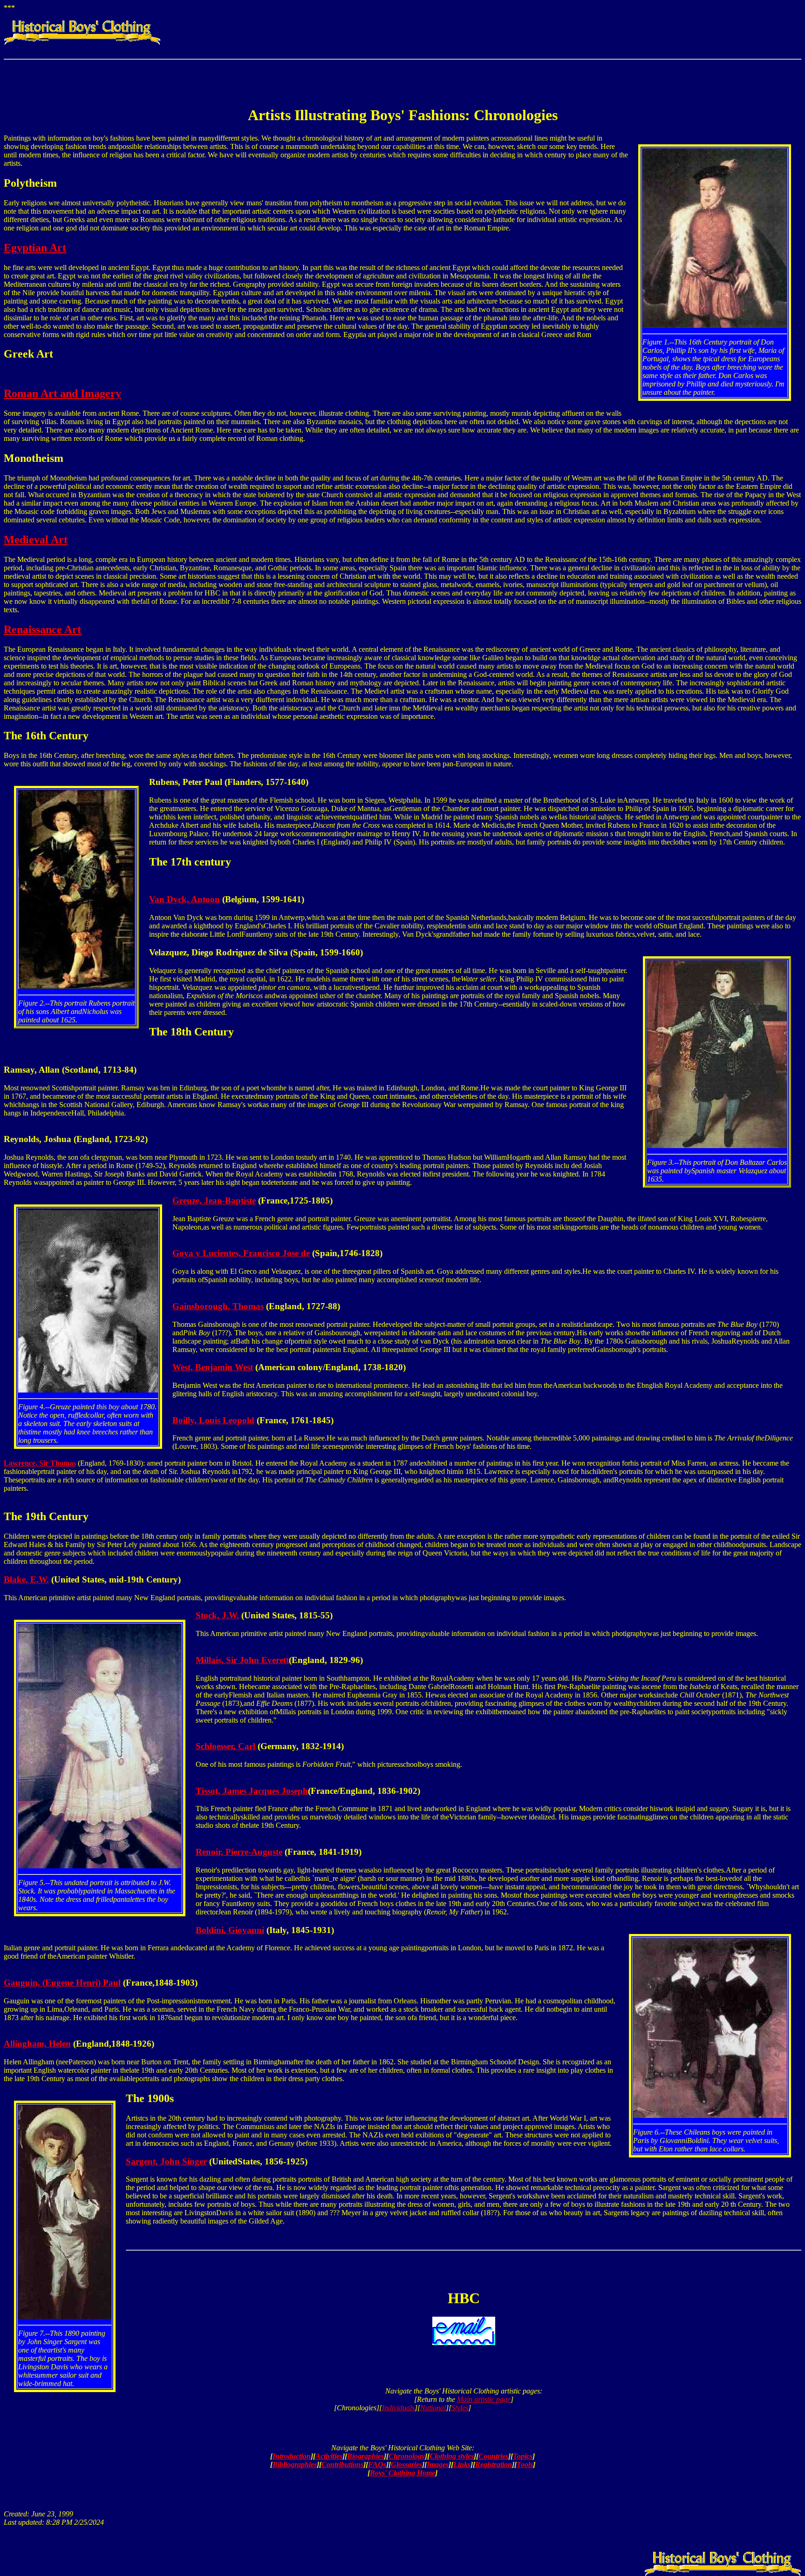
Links (462, 2464)
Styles (460, 2408)
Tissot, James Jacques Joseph (252, 1791)
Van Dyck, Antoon (184, 899)
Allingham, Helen (37, 2044)
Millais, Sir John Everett (242, 1660)
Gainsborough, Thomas (218, 1306)
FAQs (377, 2464)
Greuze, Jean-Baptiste (214, 1200)
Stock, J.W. (217, 1615)
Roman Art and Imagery (62, 393)
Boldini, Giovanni (230, 1930)
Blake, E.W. (26, 1579)
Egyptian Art (35, 248)
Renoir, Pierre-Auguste (239, 1852)
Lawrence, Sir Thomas (40, 1463)
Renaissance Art (42, 629)
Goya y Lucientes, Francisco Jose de (241, 1253)
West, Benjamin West (213, 1367)
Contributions (342, 2464)
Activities (329, 2456)
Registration (494, 2464)
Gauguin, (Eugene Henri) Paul (62, 1983)
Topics (523, 2456)
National (433, 2408)
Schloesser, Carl (225, 1746)
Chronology (407, 2456)
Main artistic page (484, 2399)
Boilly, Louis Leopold (213, 1420)
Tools (525, 2464)
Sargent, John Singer (166, 2161)
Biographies (365, 2456)
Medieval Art (36, 540)
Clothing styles (452, 2456)
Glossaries (406, 2464)
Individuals (398, 2408)
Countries (493, 2456)
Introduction (292, 2456)
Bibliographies (295, 2464)
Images (438, 2464)
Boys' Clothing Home (402, 2473)
